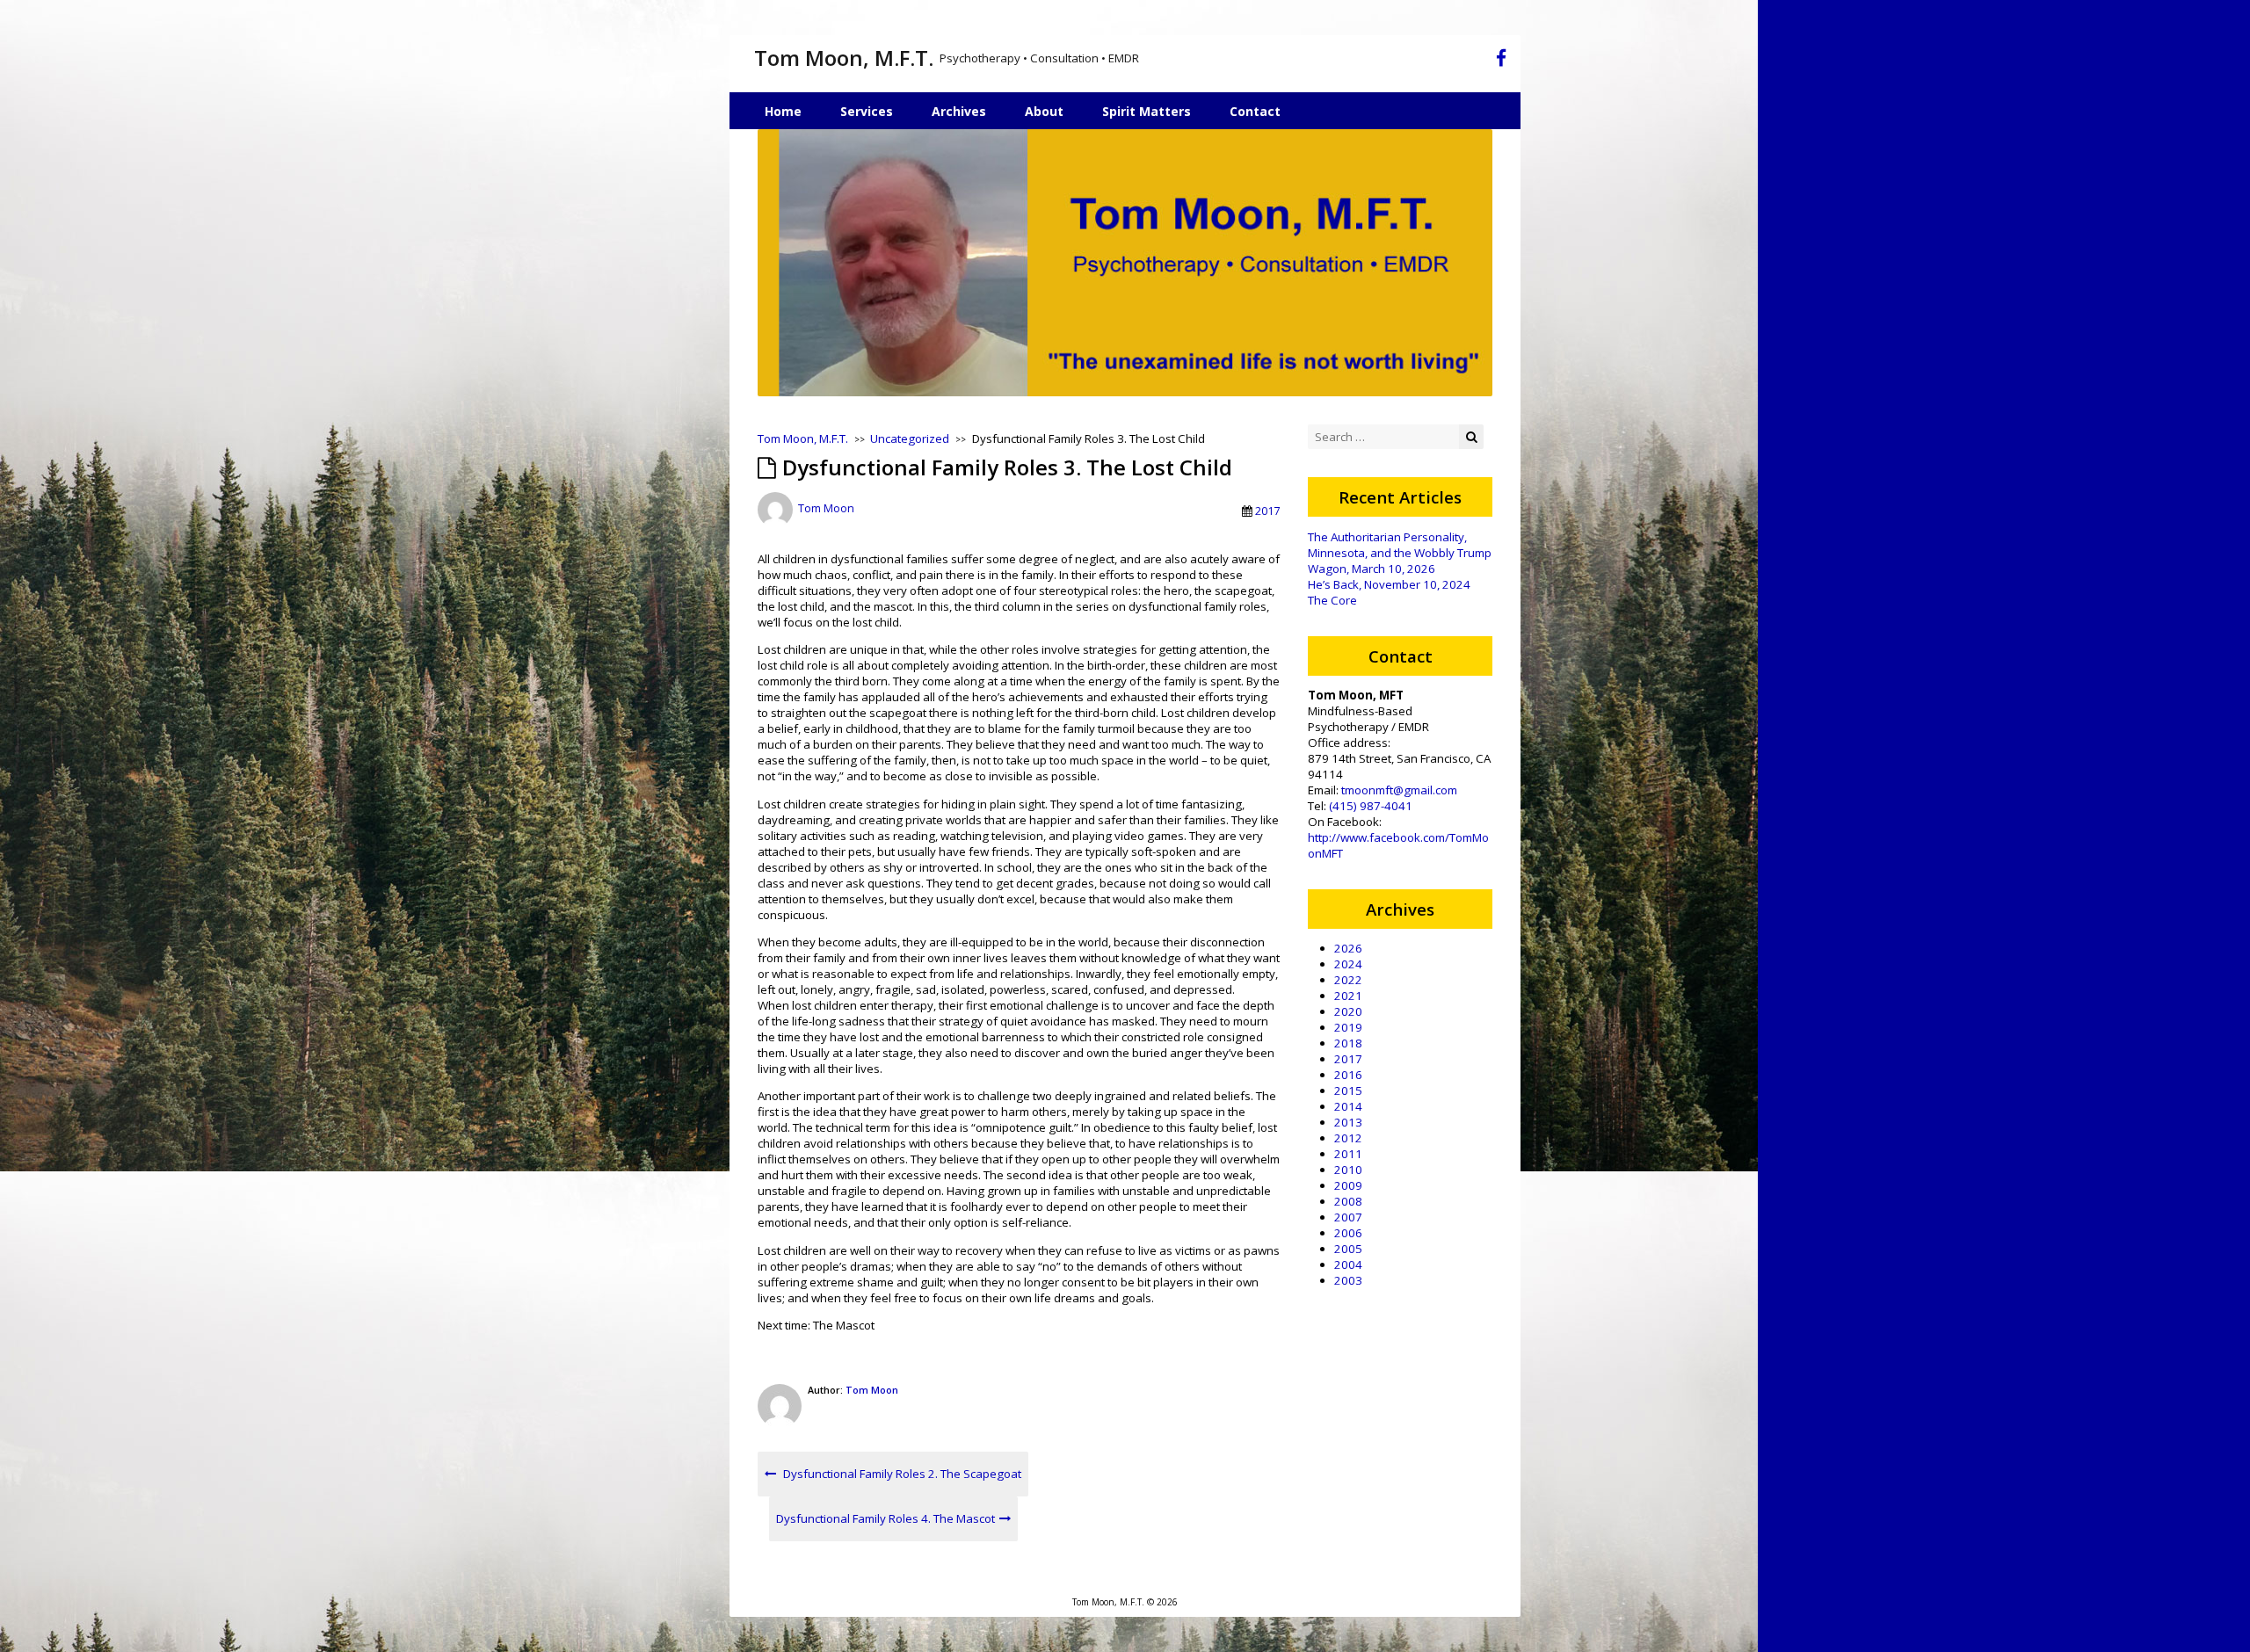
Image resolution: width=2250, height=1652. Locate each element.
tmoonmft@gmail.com (1399, 790)
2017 (1267, 511)
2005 (1348, 1249)
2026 (1348, 948)
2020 (1348, 1011)
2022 (1348, 980)
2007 (1348, 1217)
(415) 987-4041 (1371, 806)
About (1044, 111)
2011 (1348, 1154)
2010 (1348, 1170)
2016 (1348, 1075)
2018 (1348, 1043)
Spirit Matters (1147, 111)
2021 (1348, 996)
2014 (1348, 1106)
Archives (959, 111)
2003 (1348, 1280)
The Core (1332, 600)
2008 (1348, 1201)
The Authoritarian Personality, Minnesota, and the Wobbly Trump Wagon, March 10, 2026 (1400, 553)
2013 (1348, 1122)
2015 (1348, 1090)
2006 (1348, 1233)
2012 (1348, 1138)
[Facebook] (1501, 61)
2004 (1348, 1264)
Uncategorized (910, 438)
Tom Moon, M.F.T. (844, 58)
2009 (1348, 1185)
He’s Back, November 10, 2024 (1389, 584)
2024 (1348, 964)
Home (783, 111)
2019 (1348, 1027)
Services (867, 111)
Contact (1255, 111)
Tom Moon (826, 509)
